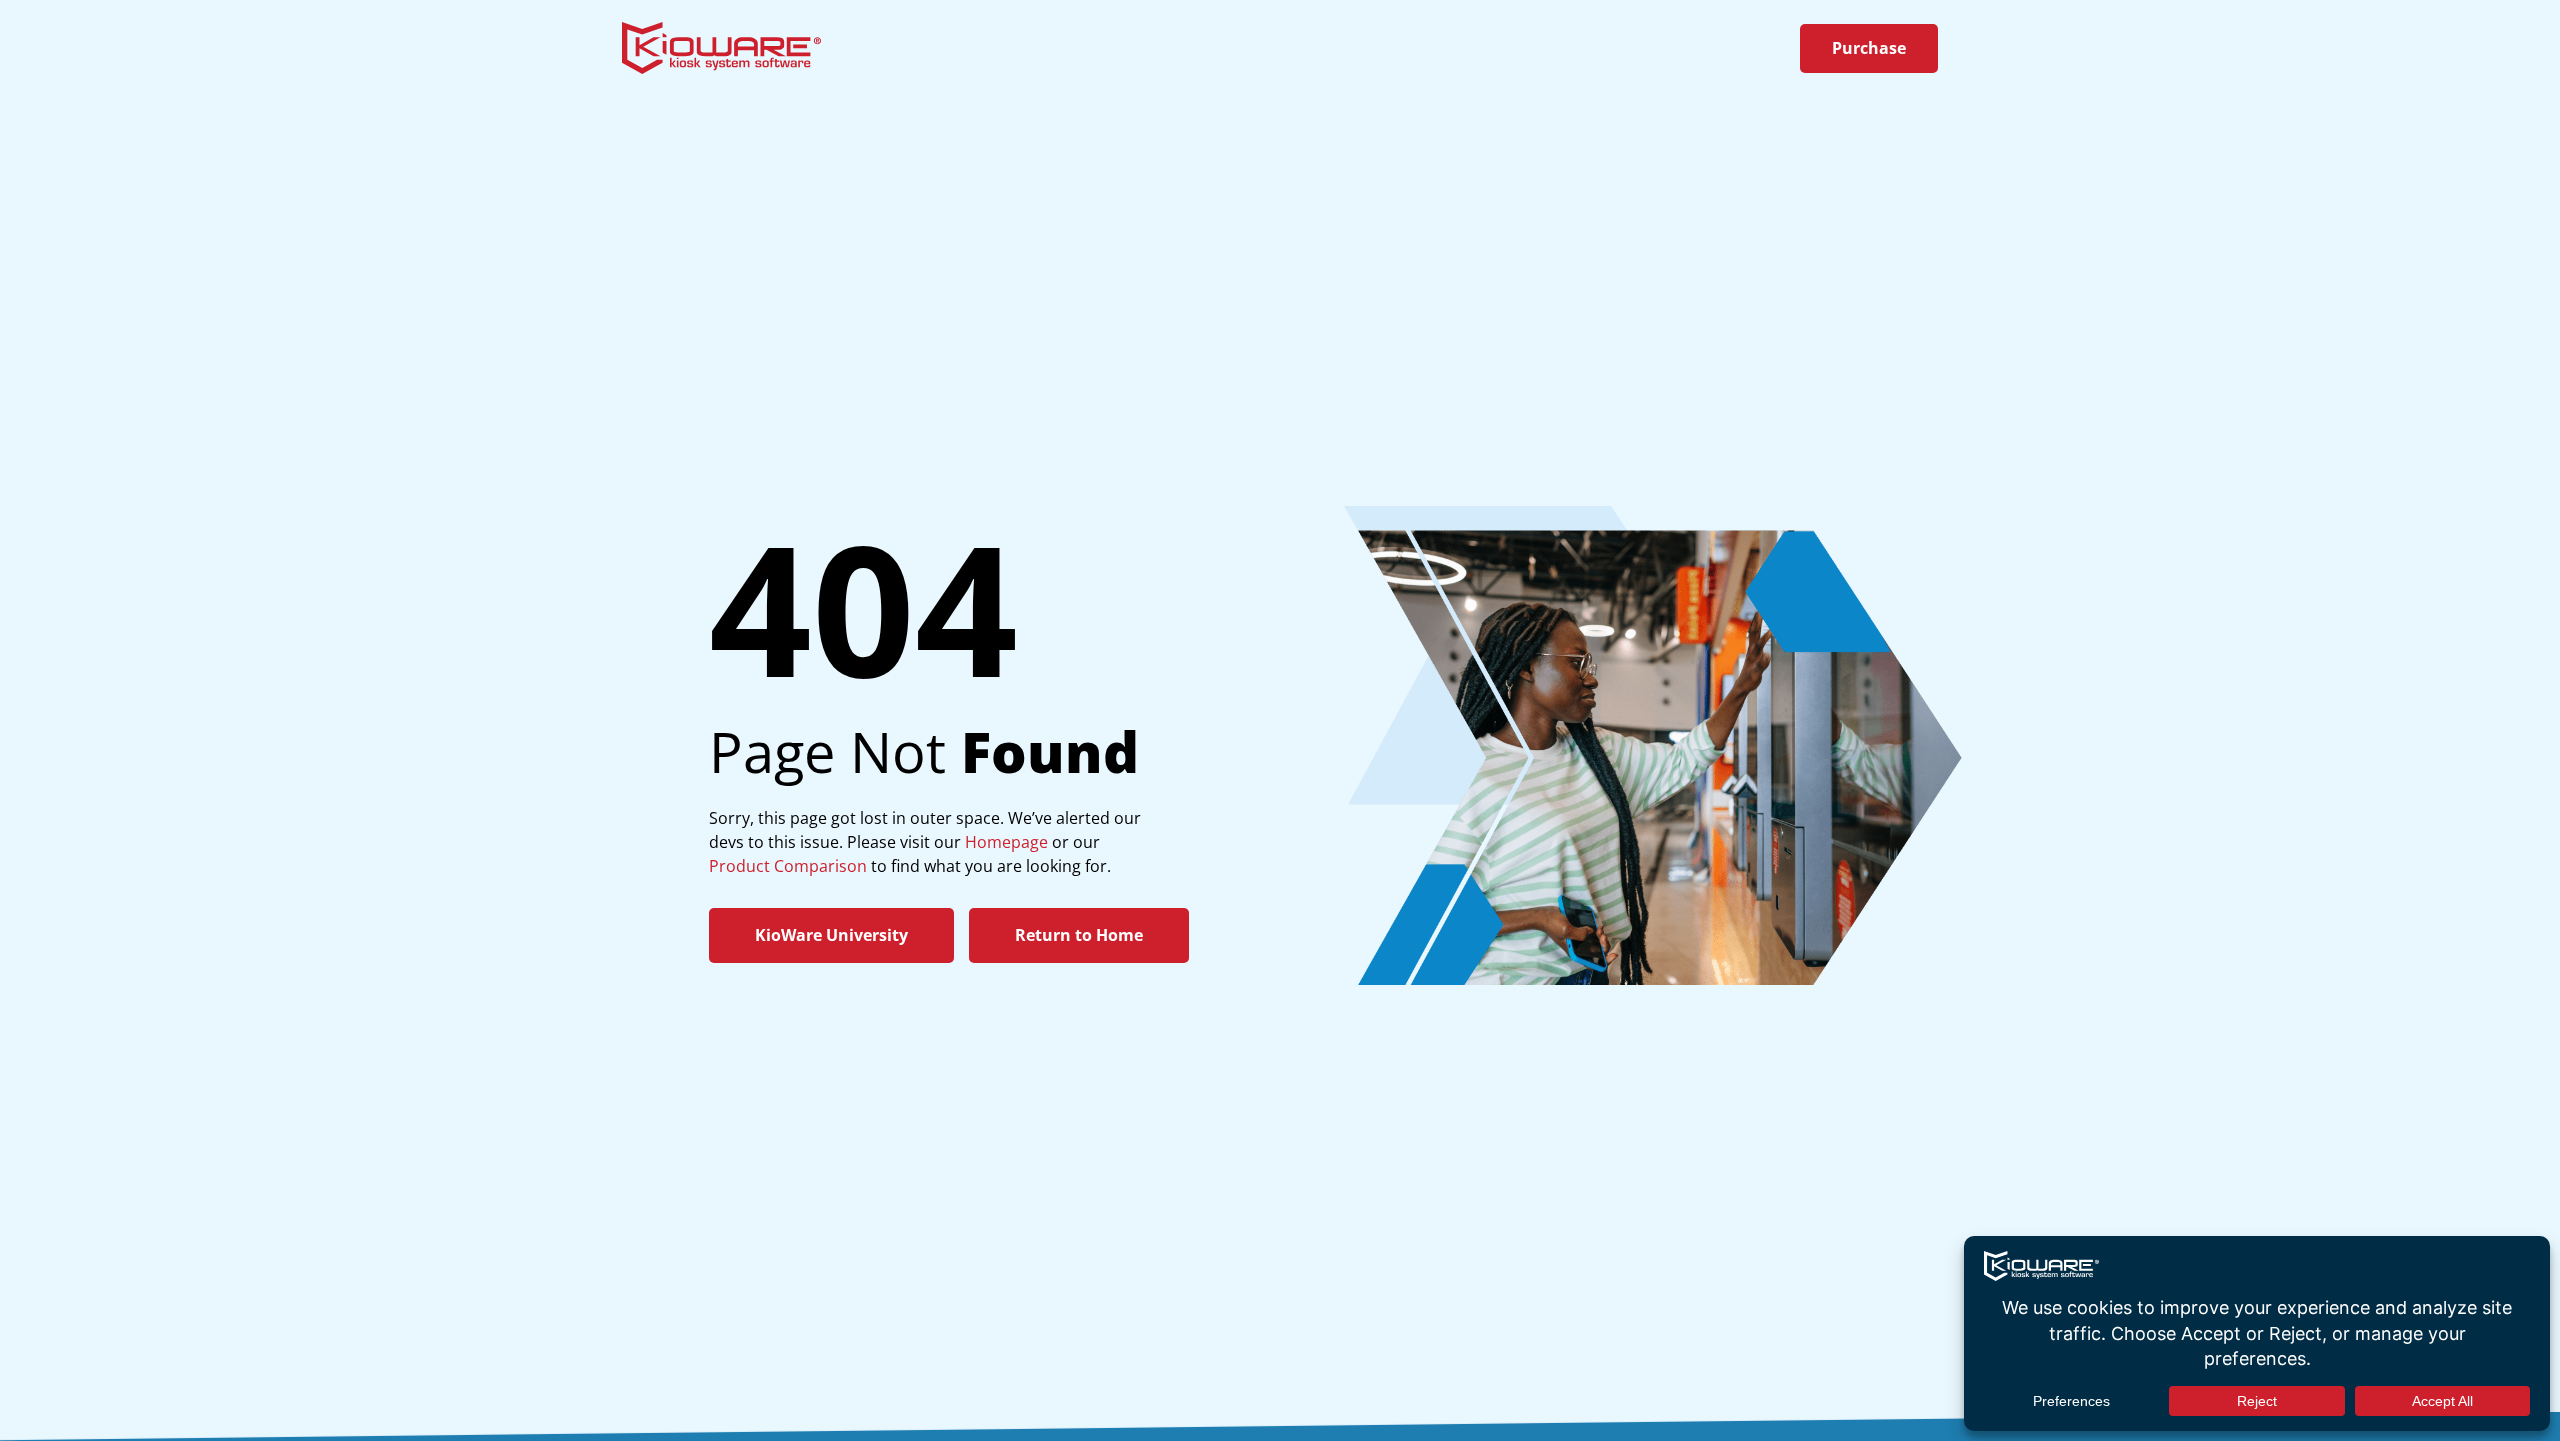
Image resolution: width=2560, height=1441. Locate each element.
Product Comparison (788, 866)
